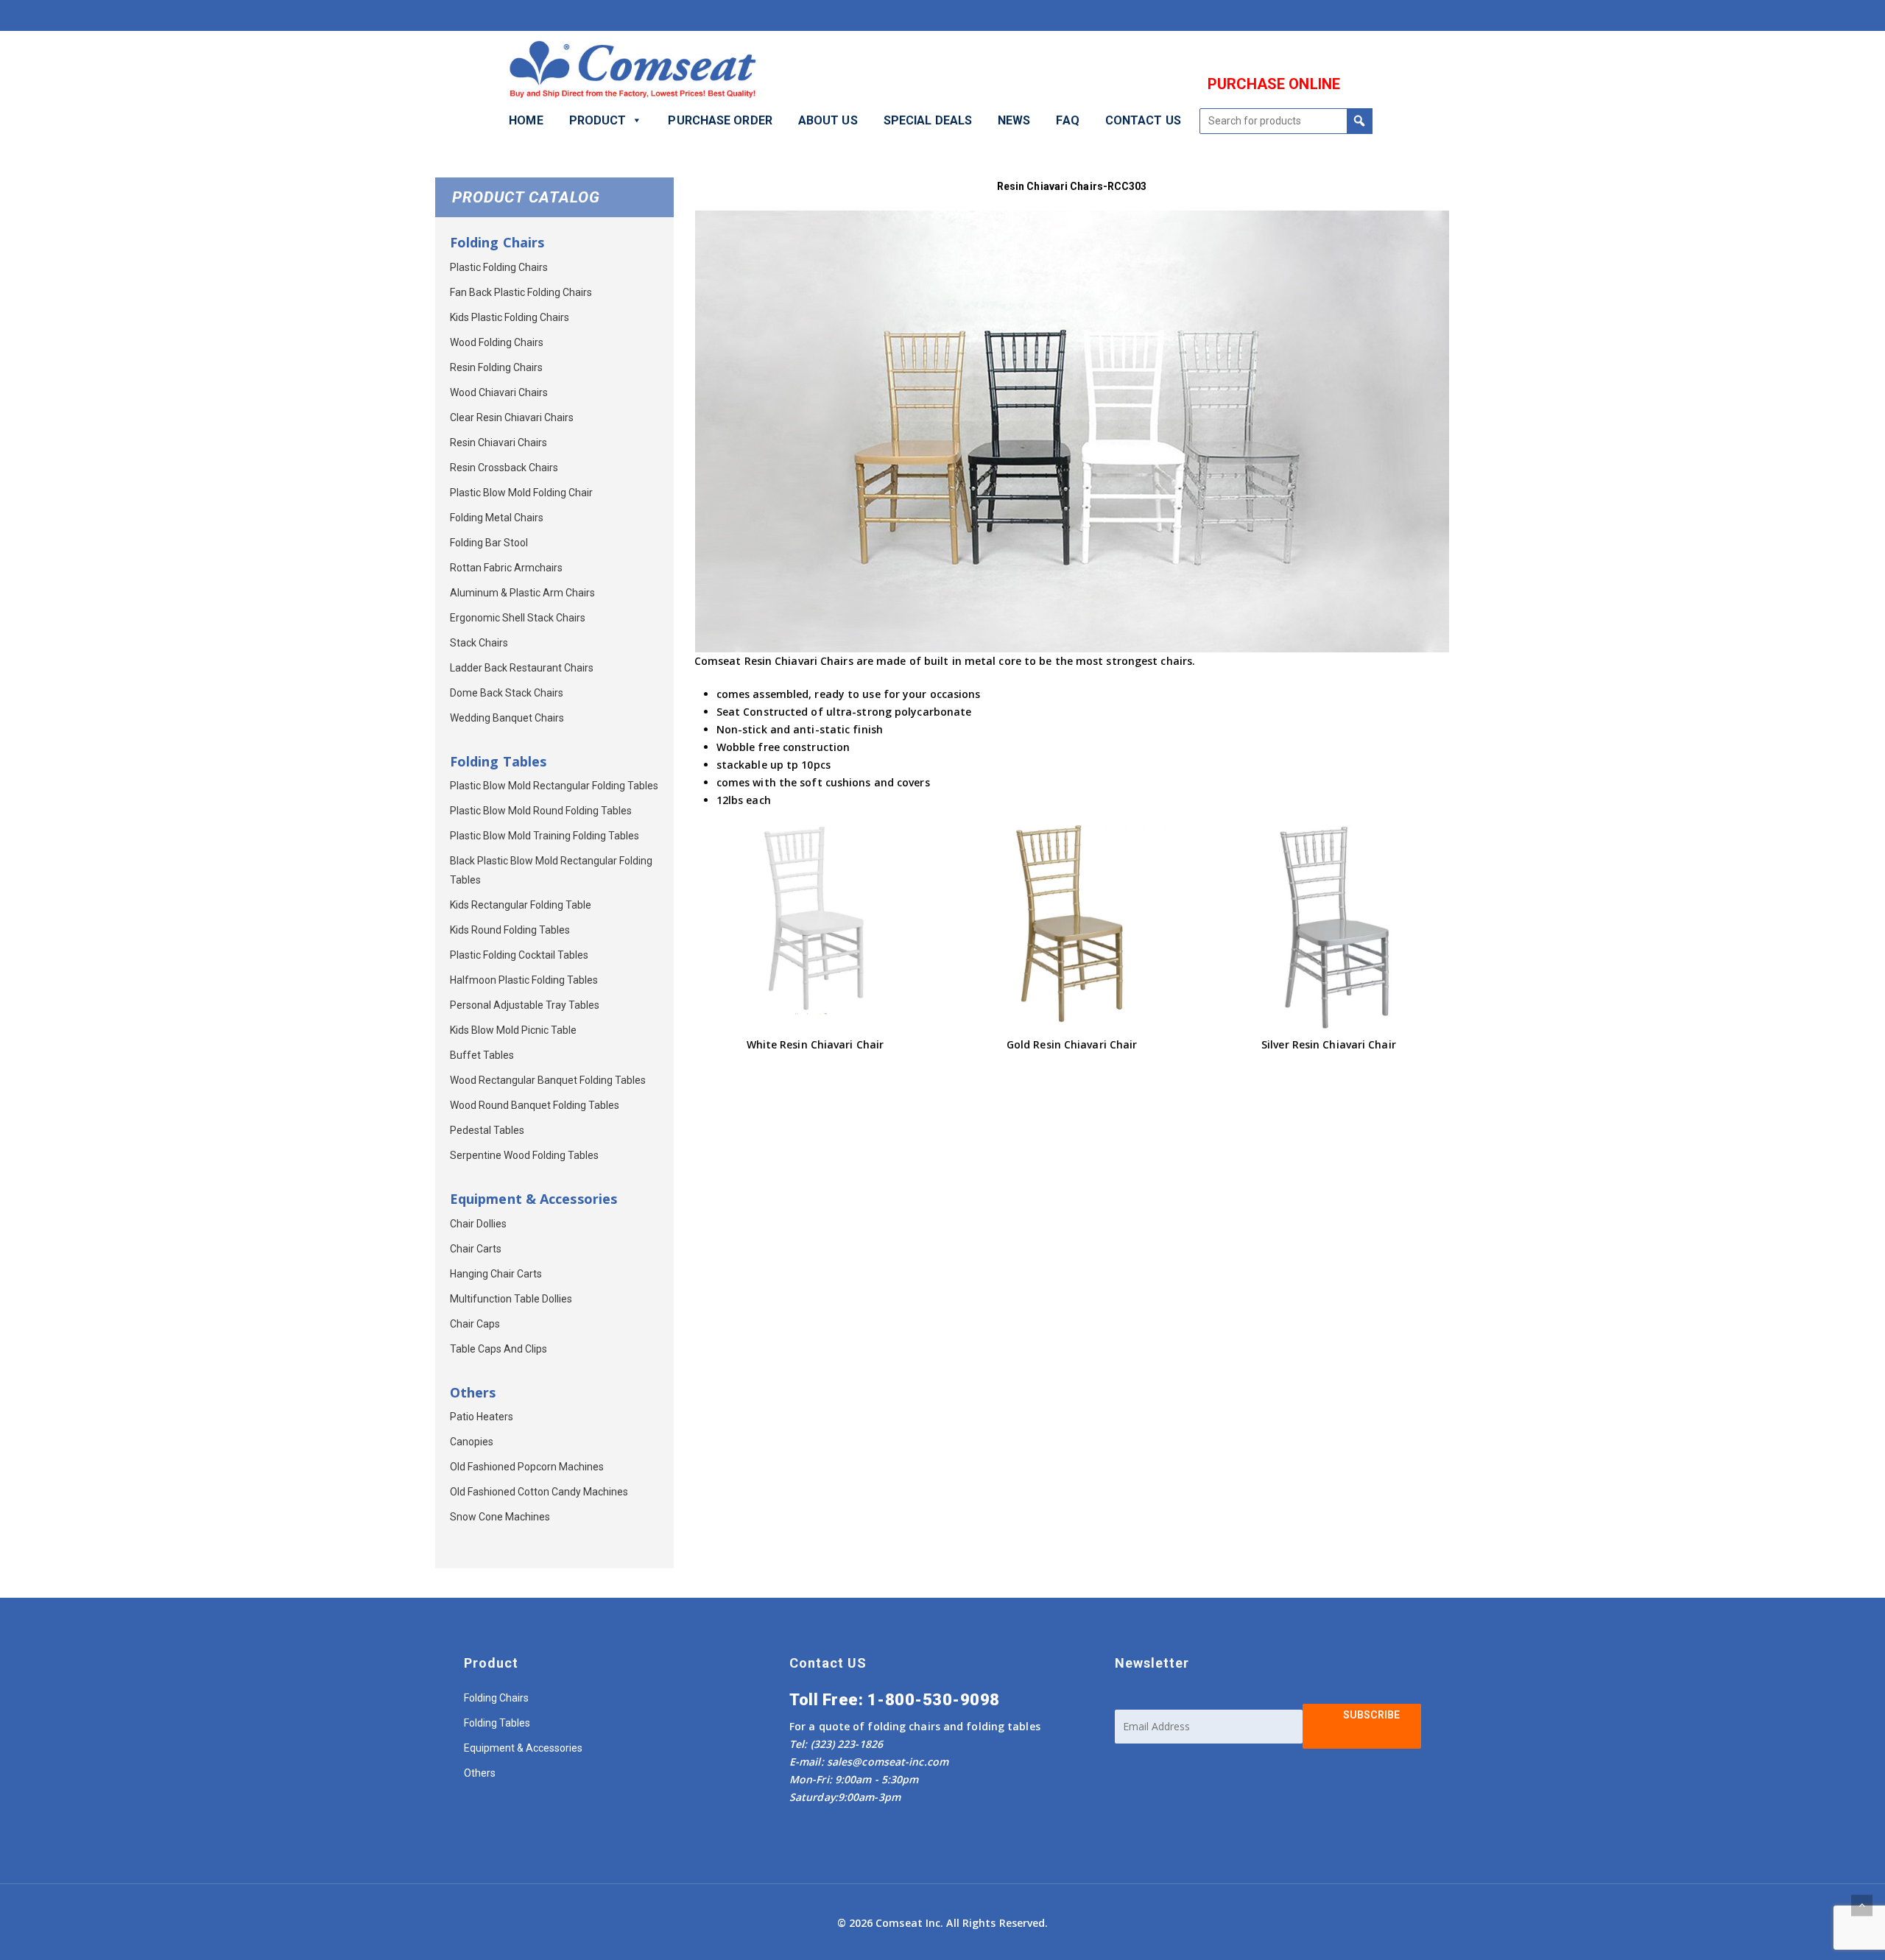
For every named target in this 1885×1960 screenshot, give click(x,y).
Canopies (472, 1442)
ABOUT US (828, 120)
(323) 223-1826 (845, 1744)
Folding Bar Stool (489, 543)
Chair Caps (475, 1324)
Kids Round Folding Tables (510, 930)
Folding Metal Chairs (497, 518)
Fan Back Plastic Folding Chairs (521, 292)
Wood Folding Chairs (497, 342)
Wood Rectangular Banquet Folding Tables (548, 1080)
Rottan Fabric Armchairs (506, 568)
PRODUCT (598, 120)
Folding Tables (497, 1723)
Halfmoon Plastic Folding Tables (524, 980)
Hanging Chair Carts (496, 1274)
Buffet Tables (482, 1055)
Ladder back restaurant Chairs (522, 668)
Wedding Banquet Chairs (507, 718)
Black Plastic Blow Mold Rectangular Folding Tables (551, 870)
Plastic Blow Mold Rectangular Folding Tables (554, 786)
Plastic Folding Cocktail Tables (519, 955)
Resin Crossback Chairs (504, 468)
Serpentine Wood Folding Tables (524, 1155)
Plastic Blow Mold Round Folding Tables (541, 811)
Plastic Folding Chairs (499, 267)
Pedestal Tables (487, 1130)
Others (480, 1773)
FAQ (1067, 120)
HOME (526, 120)
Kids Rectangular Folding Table (521, 905)
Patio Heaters (482, 1417)
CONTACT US (1143, 120)
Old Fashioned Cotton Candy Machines (539, 1492)
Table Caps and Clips (498, 1349)
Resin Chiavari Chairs (498, 443)
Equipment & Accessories (523, 1748)
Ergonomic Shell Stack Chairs (518, 618)
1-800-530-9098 (934, 1700)
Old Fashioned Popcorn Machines (527, 1467)
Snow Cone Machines (500, 1517)
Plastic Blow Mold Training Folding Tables (545, 836)
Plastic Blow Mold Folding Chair (521, 493)
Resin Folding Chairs (496, 367)
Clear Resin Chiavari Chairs (512, 417)
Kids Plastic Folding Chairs (510, 317)
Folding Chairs (496, 1698)
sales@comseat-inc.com (888, 1762)
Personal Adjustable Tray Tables (525, 1005)
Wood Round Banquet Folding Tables (535, 1105)
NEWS (1014, 120)
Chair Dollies (478, 1224)
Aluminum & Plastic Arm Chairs (522, 593)
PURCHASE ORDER (720, 120)
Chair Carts (476, 1249)
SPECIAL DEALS (928, 120)
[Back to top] (1862, 1905)
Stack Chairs (479, 643)
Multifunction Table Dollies (511, 1299)
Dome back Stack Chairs (507, 693)
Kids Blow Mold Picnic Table (513, 1030)
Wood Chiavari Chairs (499, 392)
